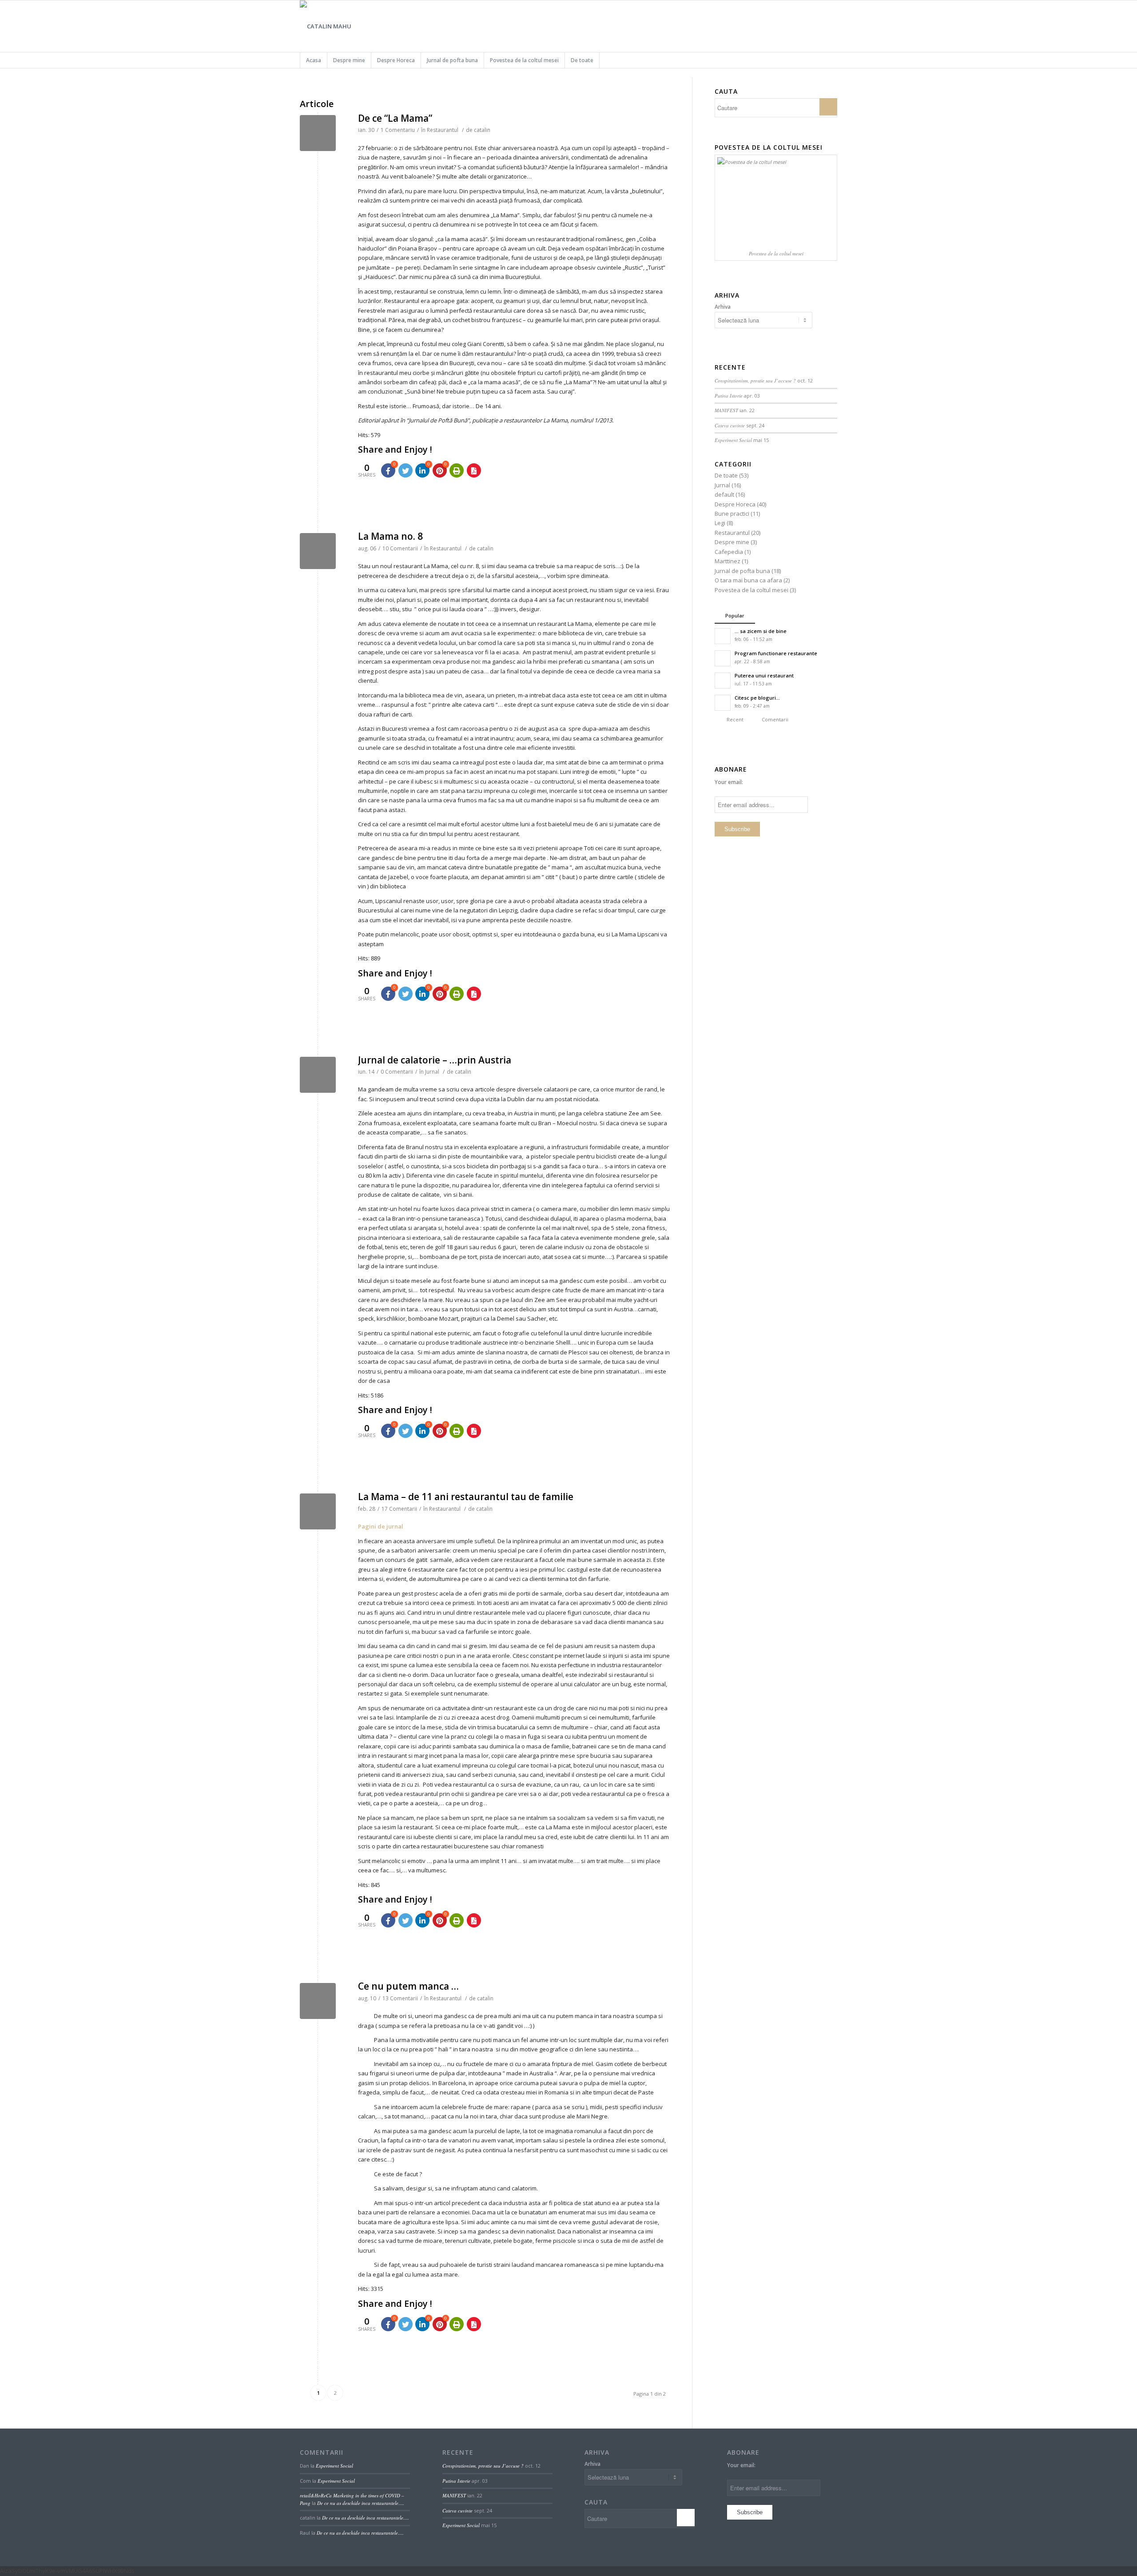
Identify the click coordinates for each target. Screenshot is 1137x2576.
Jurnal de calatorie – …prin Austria (435, 1060)
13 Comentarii (400, 1998)
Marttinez (728, 561)
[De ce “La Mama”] (318, 133)
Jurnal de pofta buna (742, 571)
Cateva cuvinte (730, 425)
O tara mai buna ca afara (748, 580)
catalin (482, 130)
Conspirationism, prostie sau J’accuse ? (755, 380)
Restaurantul (443, 130)
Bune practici (732, 514)
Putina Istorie (729, 396)
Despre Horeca (735, 504)
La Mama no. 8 (390, 536)
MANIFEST (726, 410)
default (724, 494)
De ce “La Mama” (395, 118)
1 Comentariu (398, 130)
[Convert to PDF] (474, 470)
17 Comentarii (399, 1509)
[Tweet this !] (406, 470)
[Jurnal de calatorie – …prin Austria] (318, 1075)
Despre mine (732, 542)
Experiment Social (733, 440)
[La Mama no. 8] (318, 551)
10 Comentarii (400, 548)
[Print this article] (457, 470)
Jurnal (432, 1072)
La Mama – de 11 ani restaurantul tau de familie (466, 1497)
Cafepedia (729, 552)
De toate (726, 475)
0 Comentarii (397, 1072)
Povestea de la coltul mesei (751, 590)
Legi (720, 523)
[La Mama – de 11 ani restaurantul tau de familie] (318, 1511)
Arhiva (723, 307)
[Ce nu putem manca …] (318, 2001)
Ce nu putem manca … (408, 1986)
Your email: (729, 782)
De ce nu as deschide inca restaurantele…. (361, 2503)
